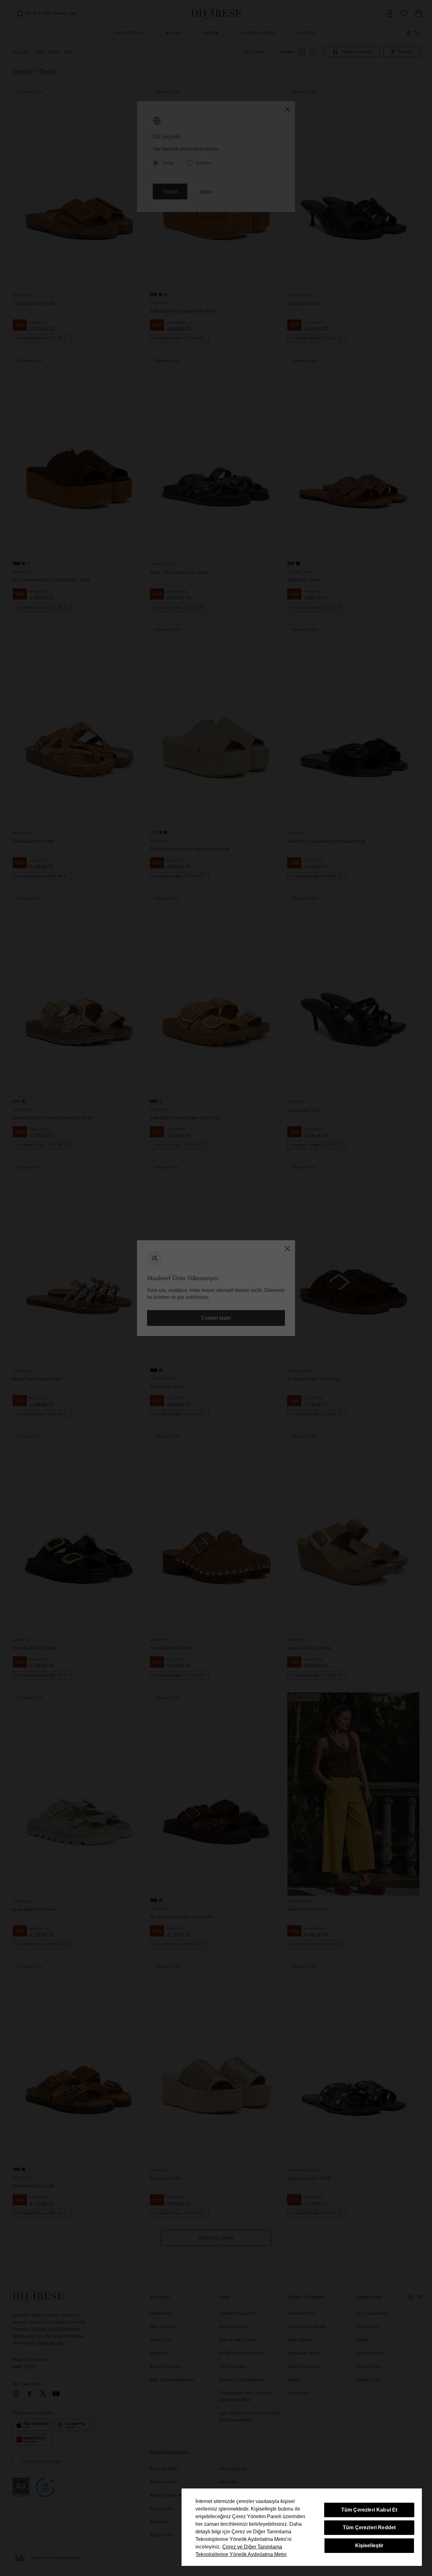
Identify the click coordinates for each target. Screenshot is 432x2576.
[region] (302, 2527)
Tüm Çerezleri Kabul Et (369, 2510)
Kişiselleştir (369, 2546)
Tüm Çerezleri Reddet (369, 2527)
